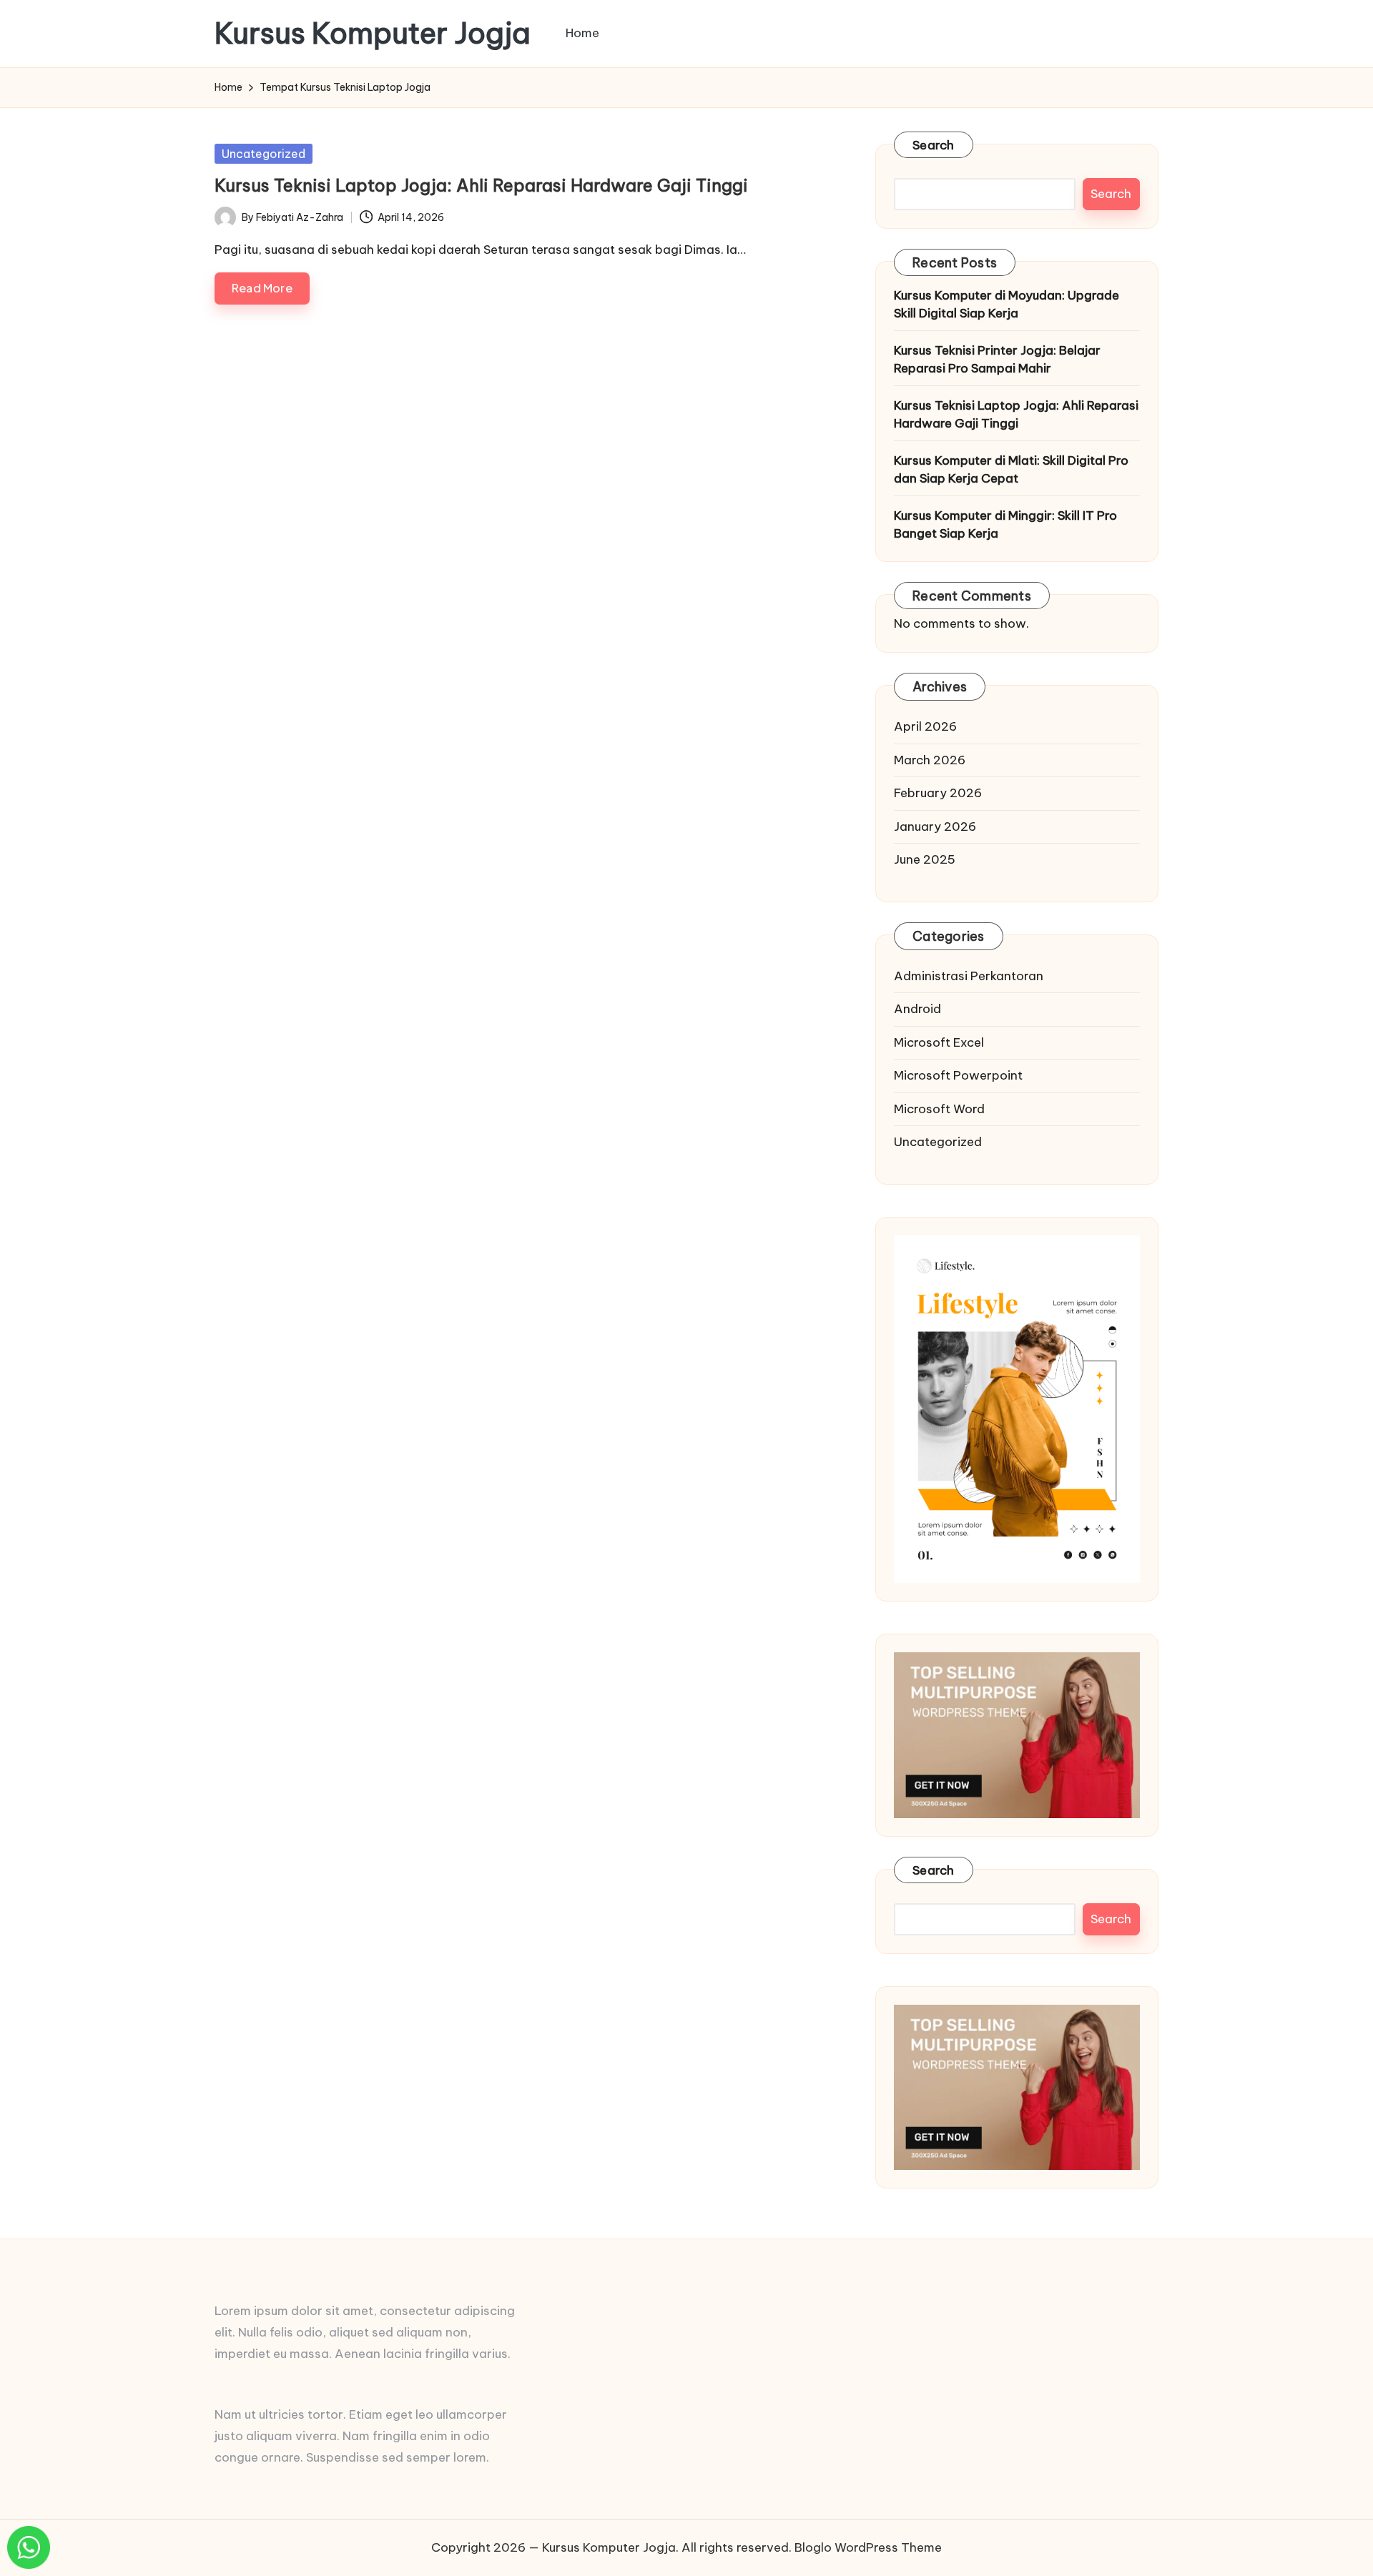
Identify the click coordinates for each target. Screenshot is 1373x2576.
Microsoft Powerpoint (958, 1075)
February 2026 (938, 793)
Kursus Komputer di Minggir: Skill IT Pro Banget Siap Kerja (1005, 525)
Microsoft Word (939, 1109)
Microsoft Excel (939, 1042)
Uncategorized (264, 154)
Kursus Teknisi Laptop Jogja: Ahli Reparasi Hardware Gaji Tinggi (481, 185)
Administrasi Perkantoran (969, 976)
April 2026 (925, 726)
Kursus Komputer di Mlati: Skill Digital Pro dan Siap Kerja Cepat (1011, 470)
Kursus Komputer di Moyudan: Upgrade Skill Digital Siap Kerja (1007, 305)
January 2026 (935, 826)
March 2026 (930, 760)
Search (934, 145)
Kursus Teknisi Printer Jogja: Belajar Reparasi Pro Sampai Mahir (997, 360)
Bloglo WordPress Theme (868, 2547)
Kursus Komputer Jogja (373, 34)
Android (917, 1009)
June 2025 (925, 859)
